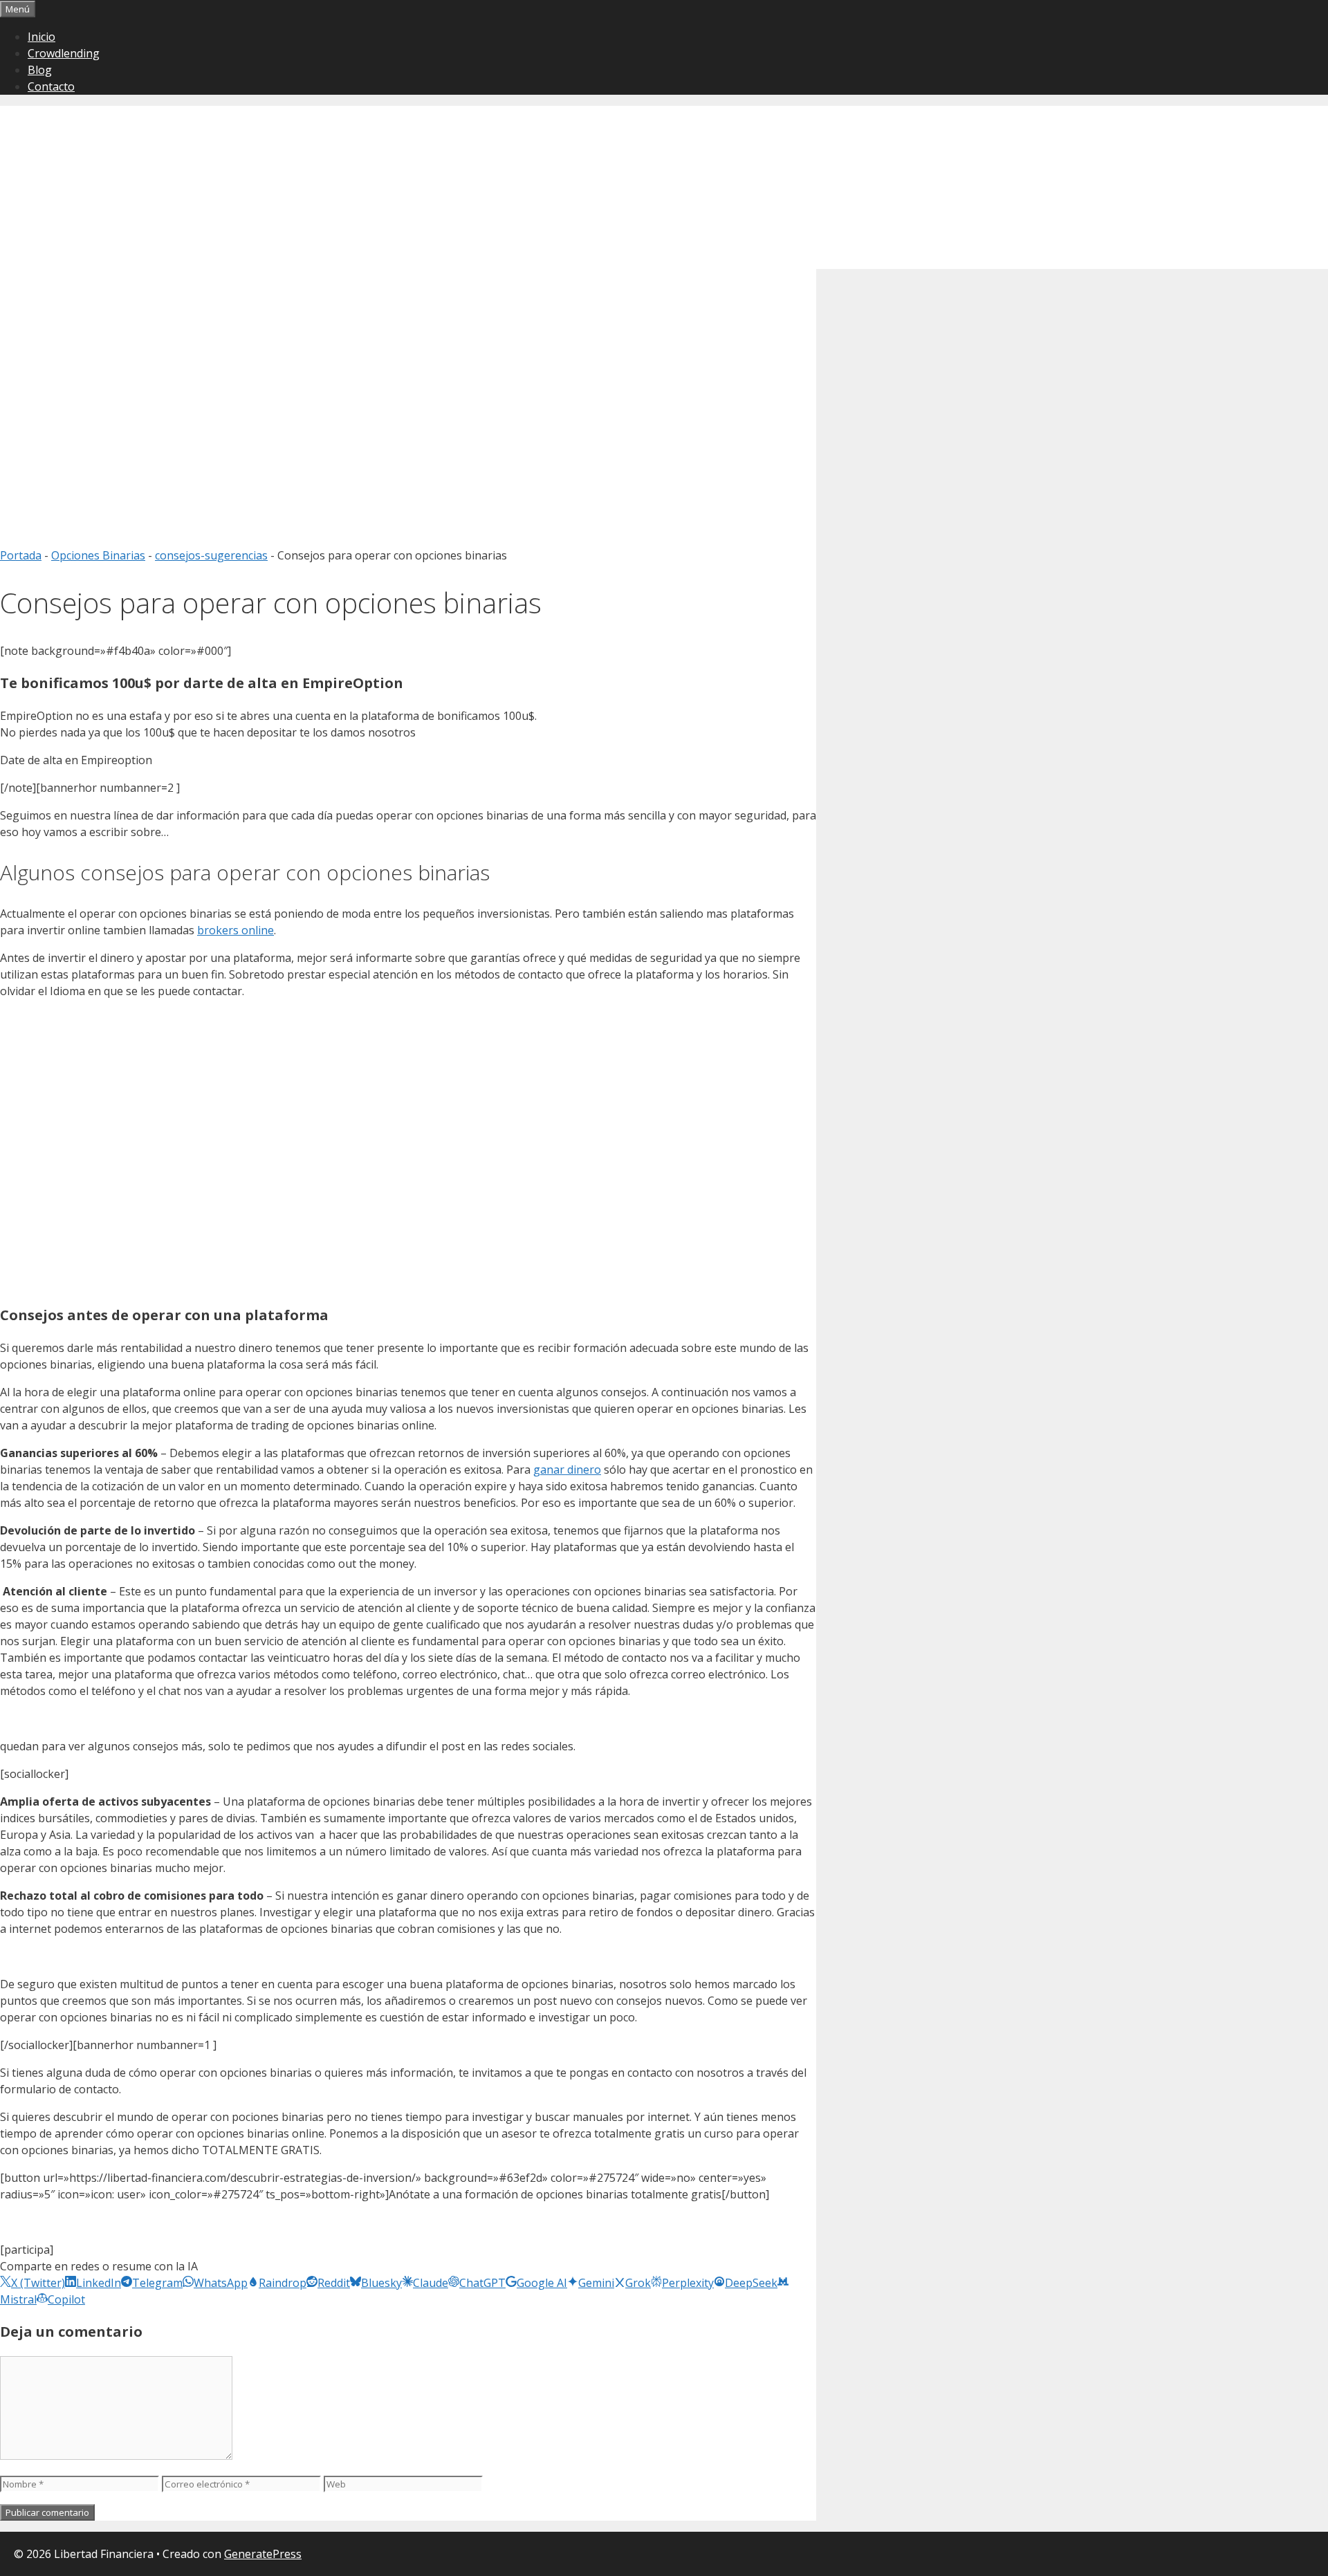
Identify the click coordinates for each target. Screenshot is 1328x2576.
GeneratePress (263, 2554)
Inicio (41, 37)
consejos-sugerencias (211, 555)
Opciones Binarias (98, 555)
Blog (40, 70)
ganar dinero (567, 1470)
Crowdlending (64, 53)
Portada (21, 555)
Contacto (51, 86)
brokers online (236, 930)
